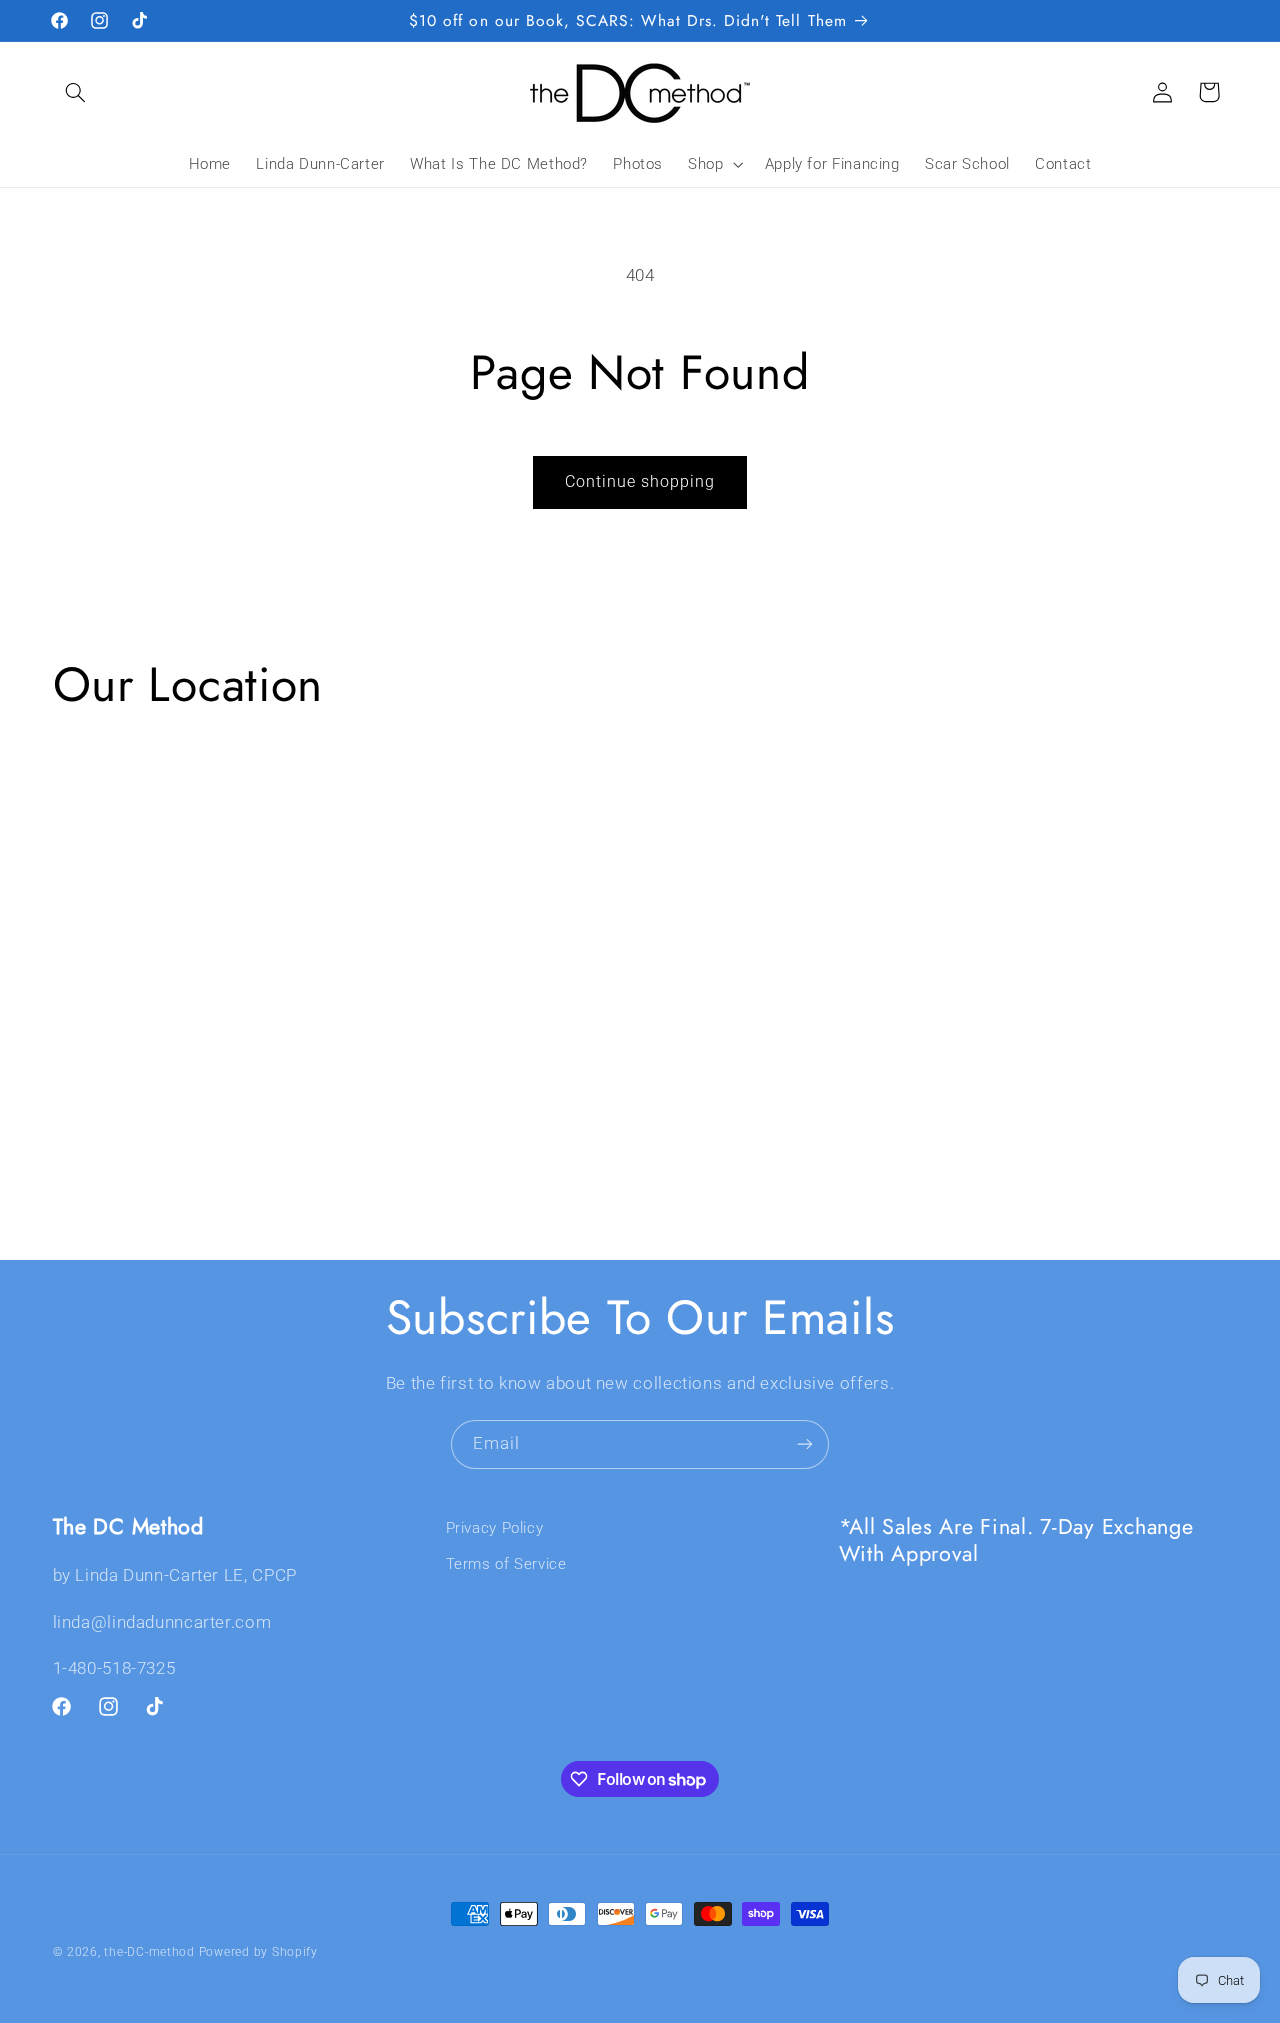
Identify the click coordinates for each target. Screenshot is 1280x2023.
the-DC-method (149, 1952)
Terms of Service (506, 1564)
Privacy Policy (495, 1528)
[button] (76, 92)
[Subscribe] (805, 1444)
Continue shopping (640, 481)
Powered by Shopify (258, 1952)
